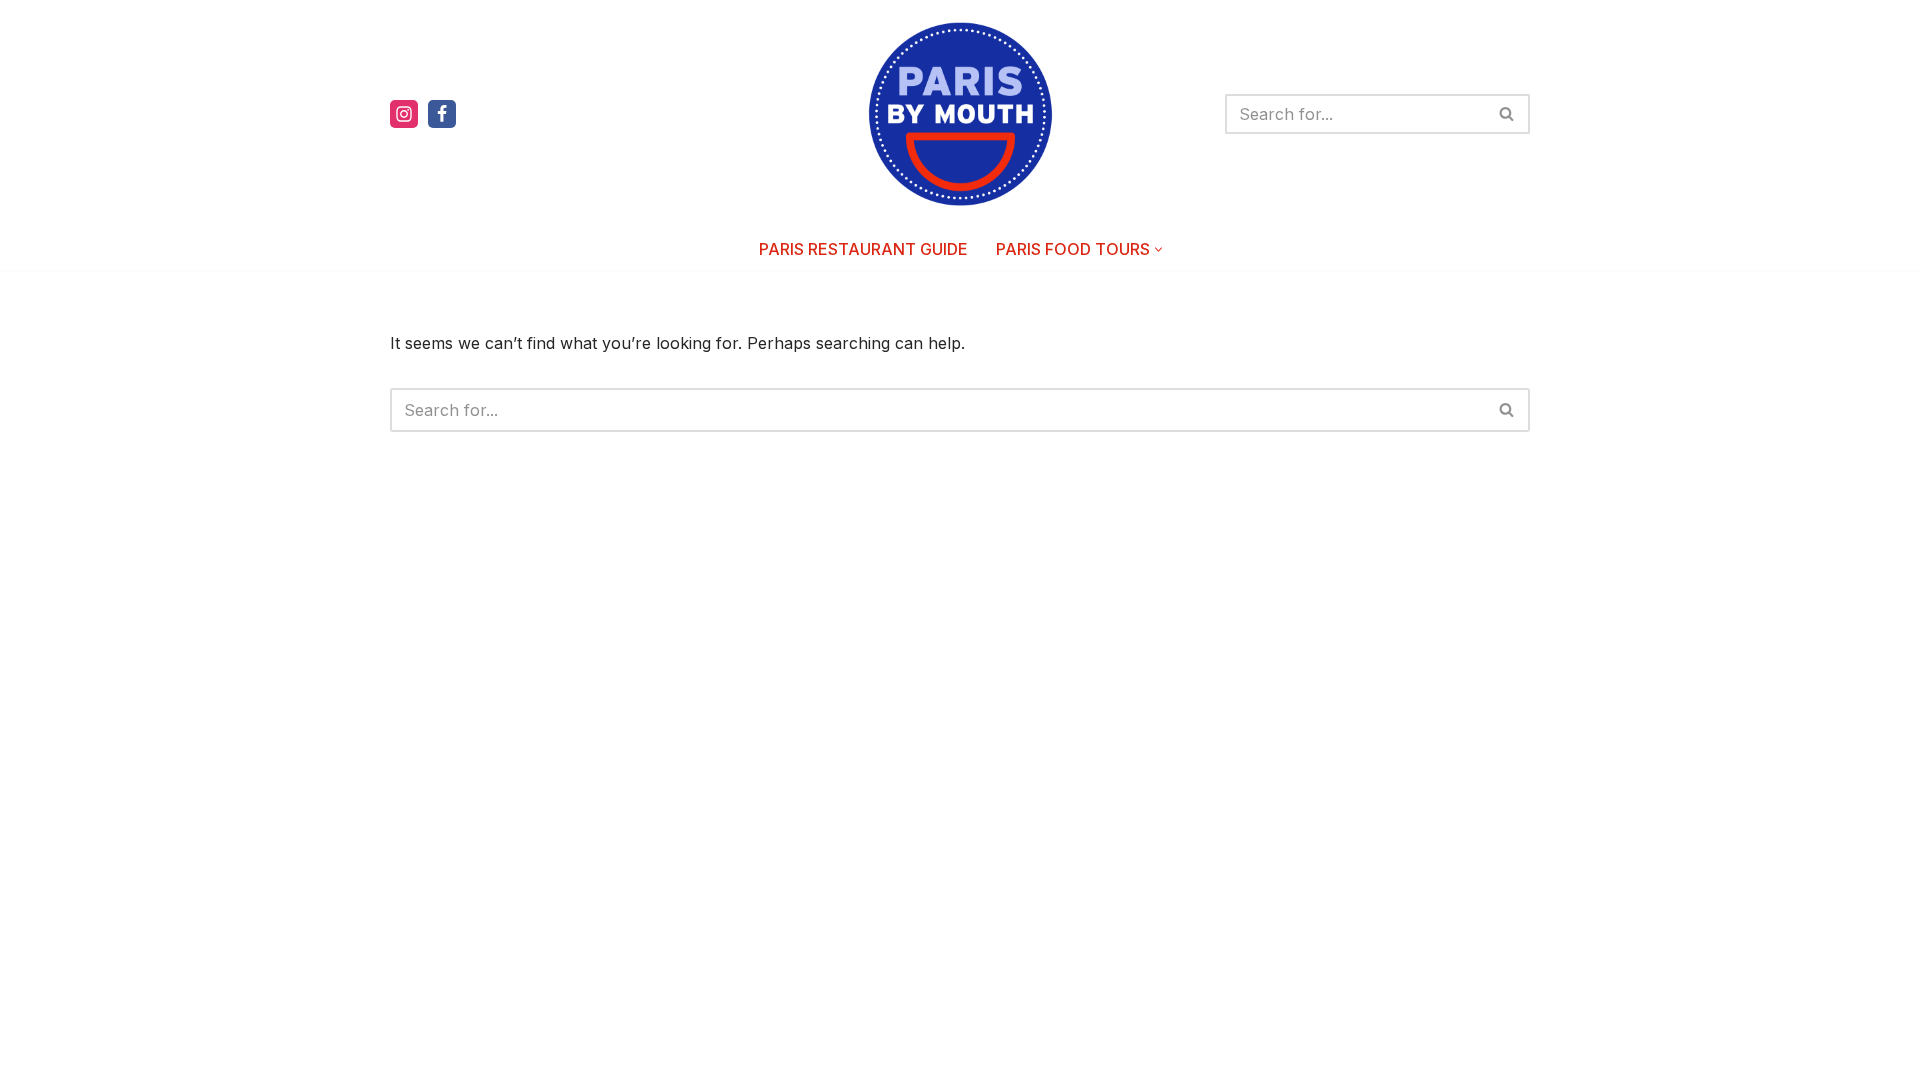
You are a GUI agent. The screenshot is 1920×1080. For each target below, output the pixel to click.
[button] (1158, 249)
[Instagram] (404, 114)
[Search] (1507, 114)
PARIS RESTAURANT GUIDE (863, 249)
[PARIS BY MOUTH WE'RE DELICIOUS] (960, 114)
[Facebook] (442, 114)
